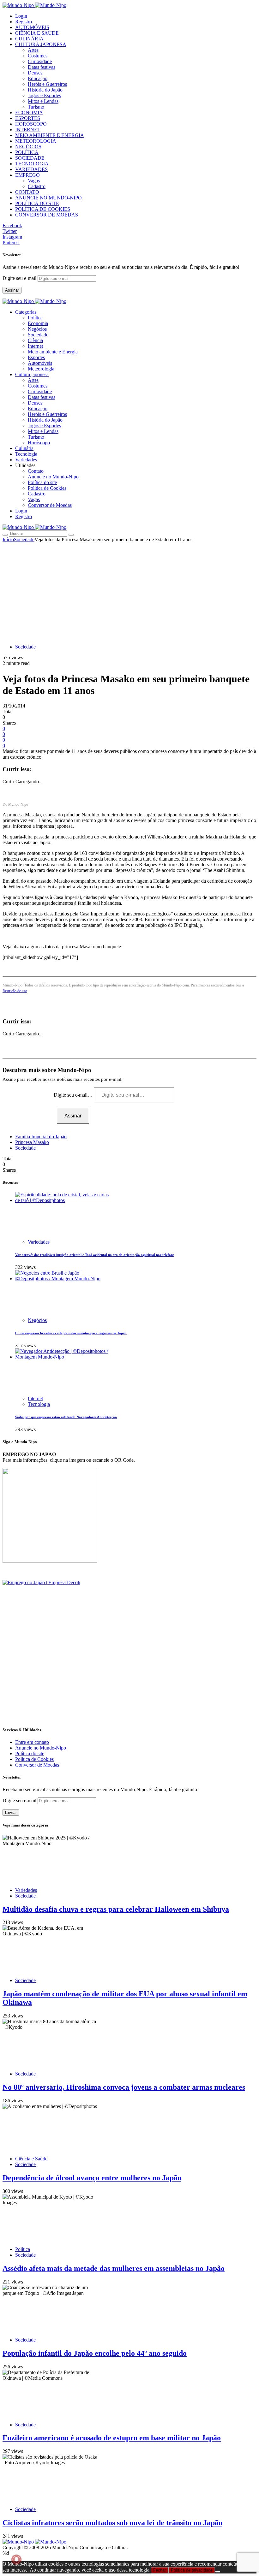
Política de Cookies (47, 488)
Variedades (39, 1242)
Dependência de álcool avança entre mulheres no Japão (92, 2178)
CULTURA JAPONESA (41, 44)
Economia (38, 323)
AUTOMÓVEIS (32, 27)
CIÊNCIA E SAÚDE (37, 33)
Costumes (38, 56)
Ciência (35, 340)
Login (21, 16)
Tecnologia (39, 1404)
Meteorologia (41, 369)
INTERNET (28, 130)
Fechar (160, 2570)
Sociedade (38, 335)
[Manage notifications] (16, 2560)
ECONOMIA (29, 113)
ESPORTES (28, 118)
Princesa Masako (32, 1142)
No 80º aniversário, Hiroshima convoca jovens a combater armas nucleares (124, 2087)
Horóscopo (39, 443)
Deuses (35, 73)
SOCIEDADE (30, 158)
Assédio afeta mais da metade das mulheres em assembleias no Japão (114, 2268)
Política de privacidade (192, 2570)
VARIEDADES (31, 169)
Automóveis (40, 363)
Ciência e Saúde (31, 2159)
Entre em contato (32, 1742)
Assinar (12, 290)
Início (8, 539)
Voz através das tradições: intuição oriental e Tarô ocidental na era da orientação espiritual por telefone (95, 1255)
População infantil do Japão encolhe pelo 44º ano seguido (95, 2353)
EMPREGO (27, 175)
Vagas (34, 181)
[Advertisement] (129, 590)
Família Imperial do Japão (41, 1137)
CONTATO (27, 192)
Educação (38, 78)
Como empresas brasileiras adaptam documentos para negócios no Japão (71, 1333)
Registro (24, 22)
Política (35, 318)
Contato (36, 471)
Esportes (36, 357)
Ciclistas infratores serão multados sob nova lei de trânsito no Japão (112, 2523)
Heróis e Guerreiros (47, 84)
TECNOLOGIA (32, 164)
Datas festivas (42, 67)
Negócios (37, 329)
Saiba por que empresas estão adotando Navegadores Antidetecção (66, 1417)
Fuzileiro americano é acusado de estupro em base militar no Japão (112, 2438)
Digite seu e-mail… (74, 1095)
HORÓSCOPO (31, 124)
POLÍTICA (27, 152)
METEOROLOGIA (36, 141)
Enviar (11, 1812)
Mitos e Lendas (43, 101)
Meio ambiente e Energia (53, 352)
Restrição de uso (15, 991)
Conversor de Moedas (50, 505)
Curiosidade (40, 61)
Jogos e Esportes (44, 95)
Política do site (42, 482)
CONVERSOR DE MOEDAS (47, 215)
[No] (218, 2572)
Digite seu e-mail (20, 278)
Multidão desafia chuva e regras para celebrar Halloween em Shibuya (116, 1909)
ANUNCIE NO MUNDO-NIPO (48, 198)
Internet (35, 346)
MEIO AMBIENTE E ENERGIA (50, 135)
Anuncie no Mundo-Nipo (53, 477)
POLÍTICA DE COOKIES (43, 209)
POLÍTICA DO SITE (37, 203)
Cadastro (37, 186)
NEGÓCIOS (28, 147)
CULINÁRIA (29, 39)
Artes (33, 50)
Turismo (36, 107)
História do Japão (45, 90)
